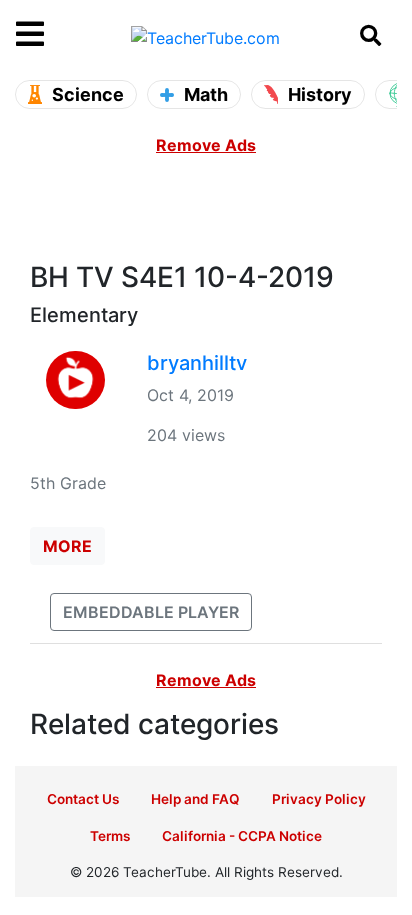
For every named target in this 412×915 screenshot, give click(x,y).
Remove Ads (206, 145)
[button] (63, 35)
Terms (110, 836)
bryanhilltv (197, 363)
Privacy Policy (319, 799)
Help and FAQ (195, 799)
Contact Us (83, 799)
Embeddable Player (151, 612)
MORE (67, 546)
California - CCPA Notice (242, 836)
